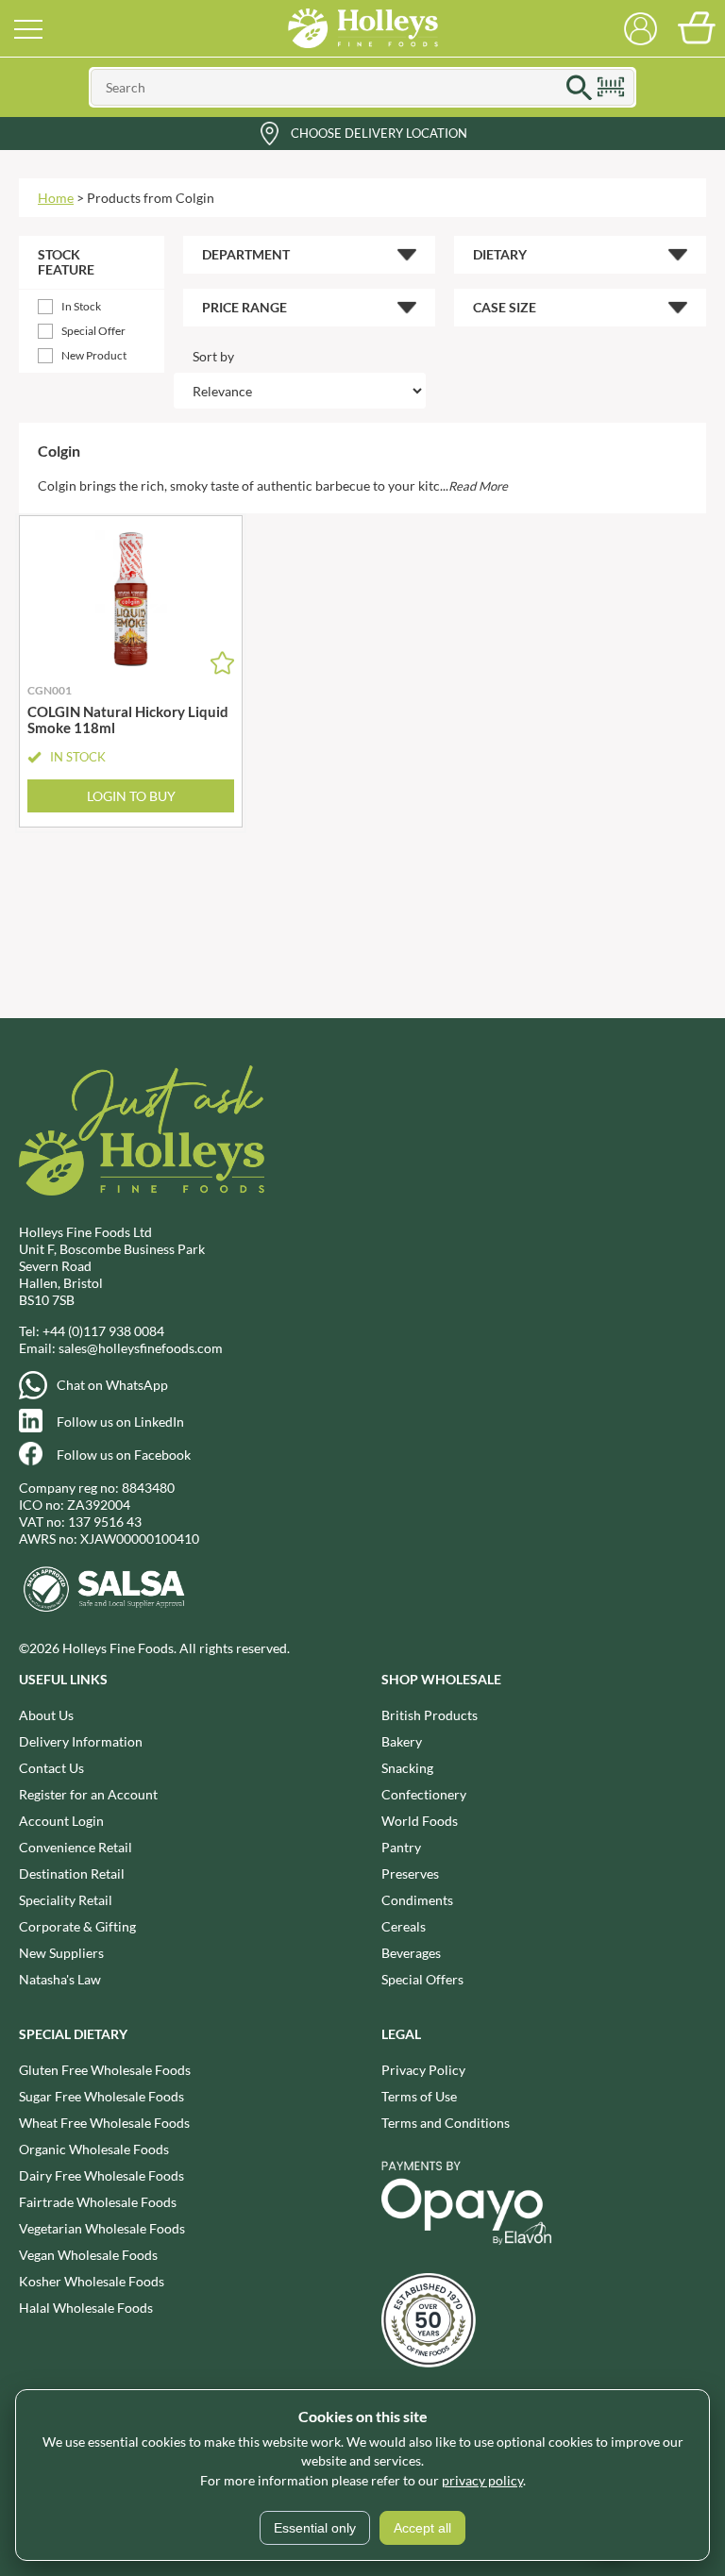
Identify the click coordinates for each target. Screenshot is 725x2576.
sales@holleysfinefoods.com (141, 1348)
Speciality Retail (66, 1900)
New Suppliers (61, 1953)
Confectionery (424, 1794)
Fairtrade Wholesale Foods (98, 2202)
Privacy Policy (423, 2070)
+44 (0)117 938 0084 (103, 1331)
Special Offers (422, 1979)
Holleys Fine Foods (362, 28)
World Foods (420, 1821)
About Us (46, 1715)
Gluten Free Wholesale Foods (105, 2070)
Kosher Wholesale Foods (92, 2281)
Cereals (404, 1926)
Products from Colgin (151, 198)
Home (56, 198)
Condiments (417, 1900)
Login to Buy (131, 796)
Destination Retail (72, 1873)
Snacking (407, 1768)
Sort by (213, 356)
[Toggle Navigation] (28, 28)
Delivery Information (81, 1741)
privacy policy (482, 2480)
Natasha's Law (60, 1979)
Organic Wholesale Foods (94, 2149)
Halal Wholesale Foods (86, 2308)
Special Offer (93, 331)
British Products (430, 1715)
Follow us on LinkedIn (120, 1422)
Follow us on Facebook (124, 1455)
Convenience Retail (76, 1847)
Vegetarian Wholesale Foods (102, 2228)
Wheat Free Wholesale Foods (104, 2123)
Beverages (411, 1953)
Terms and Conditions (446, 2123)
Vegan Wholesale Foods (88, 2255)
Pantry (401, 1847)
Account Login (61, 1821)
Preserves (410, 1873)
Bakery (402, 1741)
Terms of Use (419, 2096)
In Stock (81, 306)
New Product (94, 355)
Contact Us (51, 1768)
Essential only (315, 2528)
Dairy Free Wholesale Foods (101, 2175)
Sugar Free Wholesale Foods (101, 2096)
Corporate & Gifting (77, 1926)
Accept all (422, 2528)
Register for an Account (88, 1794)
